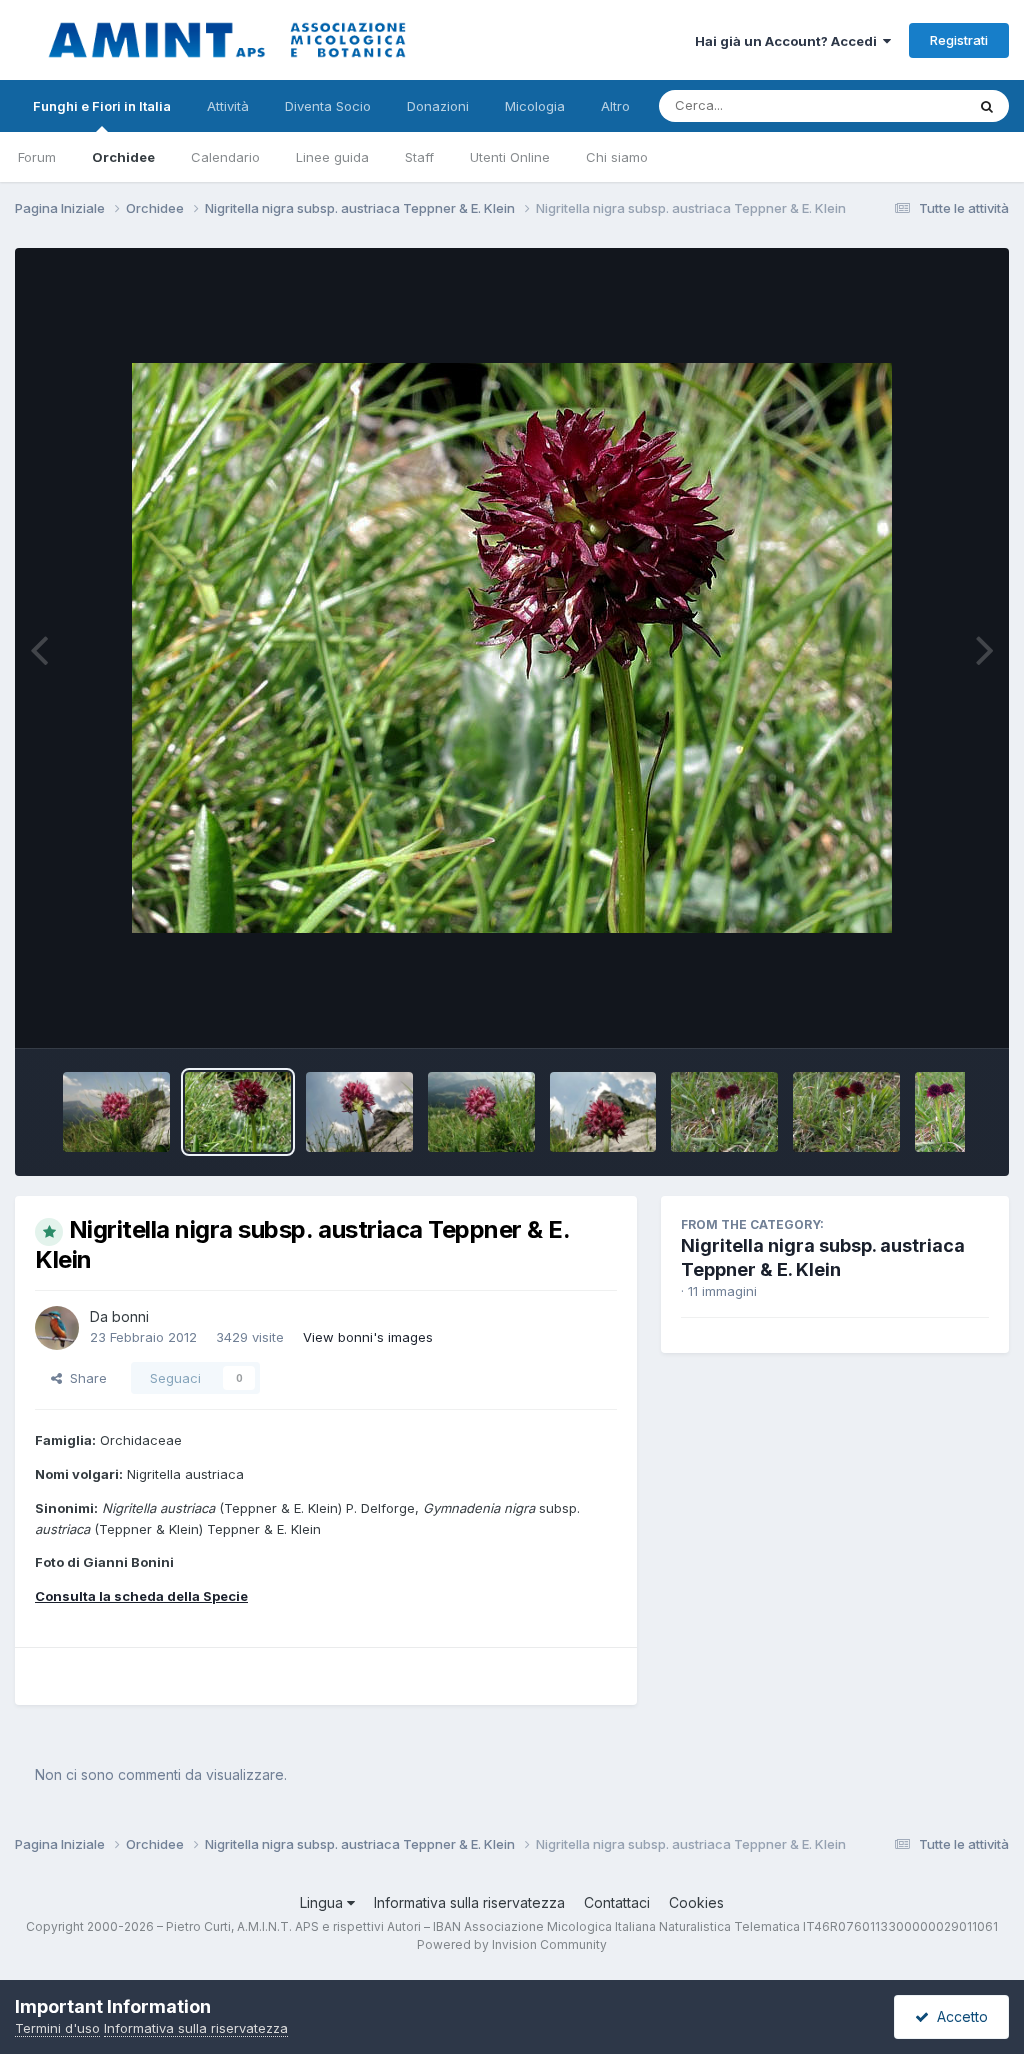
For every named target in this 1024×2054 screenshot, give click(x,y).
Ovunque (911, 105)
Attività (228, 106)
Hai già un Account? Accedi (789, 41)
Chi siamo (617, 157)
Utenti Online (510, 157)
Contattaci (617, 1902)
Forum (37, 157)
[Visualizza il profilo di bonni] (57, 1328)
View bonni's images (368, 1337)
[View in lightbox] (512, 648)
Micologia (535, 106)
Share (84, 1378)
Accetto (958, 2016)
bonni (130, 1316)
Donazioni (438, 106)
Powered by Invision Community (512, 1944)
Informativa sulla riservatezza (469, 1902)
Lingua (323, 1902)
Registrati (959, 40)
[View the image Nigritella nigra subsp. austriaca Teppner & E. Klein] (116, 1112)
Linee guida (332, 157)
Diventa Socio (328, 106)
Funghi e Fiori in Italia (102, 106)
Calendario (225, 157)
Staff (419, 157)
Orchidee (123, 157)
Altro (615, 106)
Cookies (696, 1902)
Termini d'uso (57, 2028)
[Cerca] (987, 106)
